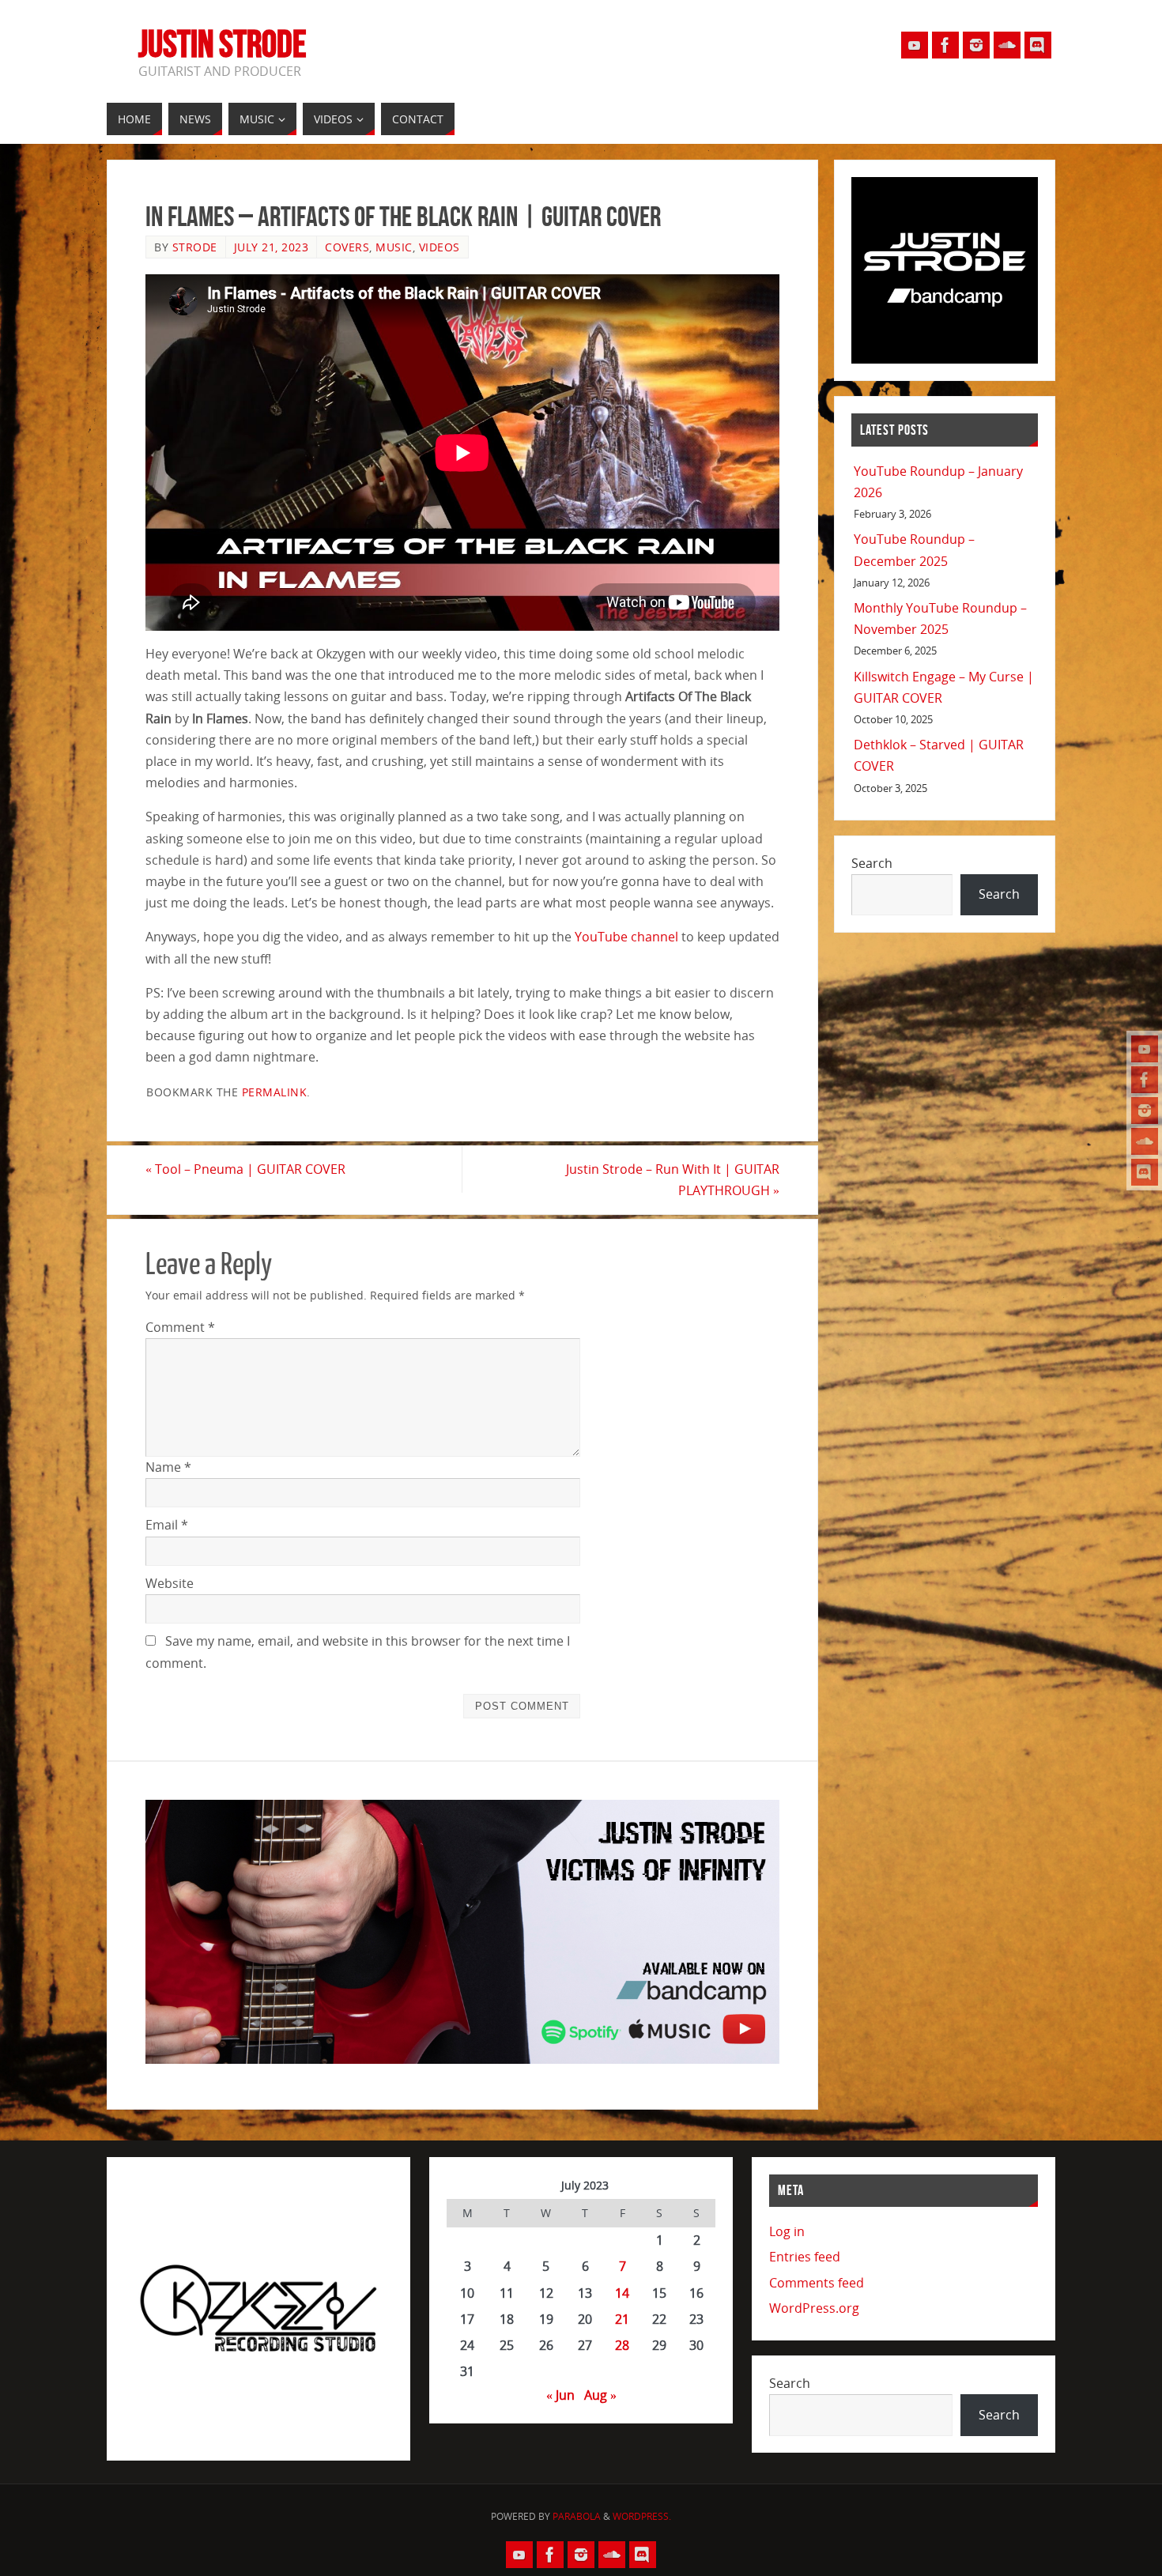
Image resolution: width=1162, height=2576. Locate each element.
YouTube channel (626, 937)
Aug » (600, 2395)
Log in (787, 2231)
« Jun (560, 2395)
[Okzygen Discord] (1145, 1172)
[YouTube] (1145, 1049)
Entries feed (805, 2257)
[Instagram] (1145, 1111)
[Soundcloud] (1145, 1141)
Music (394, 247)
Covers (347, 247)
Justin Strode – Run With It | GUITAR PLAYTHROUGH (673, 1180)
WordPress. (642, 2516)
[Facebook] (1145, 1080)
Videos (440, 247)
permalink (275, 1092)
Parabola (577, 2516)
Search (872, 863)
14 (622, 2293)
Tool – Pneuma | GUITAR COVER (245, 1169)
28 (622, 2345)
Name (168, 1467)
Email (167, 1525)
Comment (180, 1327)
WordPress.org (814, 2308)
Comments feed (817, 2283)
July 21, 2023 (272, 247)
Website (170, 1583)
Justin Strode (223, 44)
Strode (195, 247)
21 (622, 2319)
